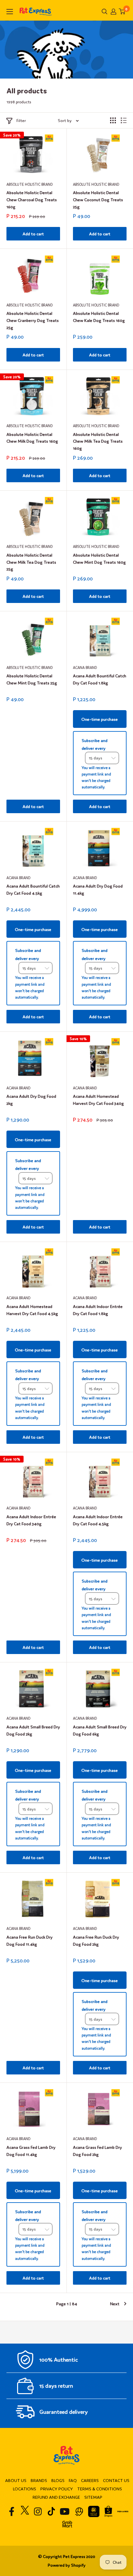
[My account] (113, 12)
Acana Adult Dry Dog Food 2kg (31, 1100)
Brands (39, 2480)
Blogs (58, 2480)
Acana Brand (85, 667)
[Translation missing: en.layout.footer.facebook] (12, 2511)
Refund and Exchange (56, 2497)
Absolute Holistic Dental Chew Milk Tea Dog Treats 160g (98, 441)
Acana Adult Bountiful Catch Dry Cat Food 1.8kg (100, 679)
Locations (25, 2489)
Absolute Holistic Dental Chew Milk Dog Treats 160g (32, 438)
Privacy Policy (57, 2489)
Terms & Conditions (100, 2489)
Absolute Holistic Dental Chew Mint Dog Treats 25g (32, 679)
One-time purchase (100, 719)
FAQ (73, 2480)
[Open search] (105, 12)
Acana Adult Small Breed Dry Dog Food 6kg (100, 1730)
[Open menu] (10, 12)
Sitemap (93, 2497)
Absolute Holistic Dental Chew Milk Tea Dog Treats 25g (31, 561)
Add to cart (33, 234)
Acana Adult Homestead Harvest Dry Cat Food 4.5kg (32, 1310)
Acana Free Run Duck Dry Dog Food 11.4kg (30, 1940)
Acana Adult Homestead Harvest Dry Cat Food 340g (98, 1100)
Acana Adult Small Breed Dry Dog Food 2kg (33, 1730)
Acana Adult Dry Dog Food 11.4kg (98, 889)
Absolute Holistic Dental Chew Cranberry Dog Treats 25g (33, 320)
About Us (16, 2480)
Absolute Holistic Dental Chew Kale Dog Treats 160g (99, 317)
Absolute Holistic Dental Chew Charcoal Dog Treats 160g (32, 199)
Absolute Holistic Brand (30, 184)
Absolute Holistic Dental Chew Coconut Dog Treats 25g (98, 199)
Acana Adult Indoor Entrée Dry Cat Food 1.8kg (98, 1310)
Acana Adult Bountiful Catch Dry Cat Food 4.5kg (33, 889)
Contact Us (116, 2480)
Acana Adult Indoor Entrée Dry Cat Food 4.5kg (98, 1520)
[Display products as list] (124, 120)
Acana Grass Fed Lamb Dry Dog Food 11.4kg (31, 2151)
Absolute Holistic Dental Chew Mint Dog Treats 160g (99, 558)
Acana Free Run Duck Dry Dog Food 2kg (96, 1940)
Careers (90, 2480)
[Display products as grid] (113, 120)
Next (115, 2303)
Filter (21, 120)
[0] (122, 11)
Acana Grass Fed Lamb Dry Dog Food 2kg (97, 2151)
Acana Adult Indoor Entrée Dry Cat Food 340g (31, 1520)
